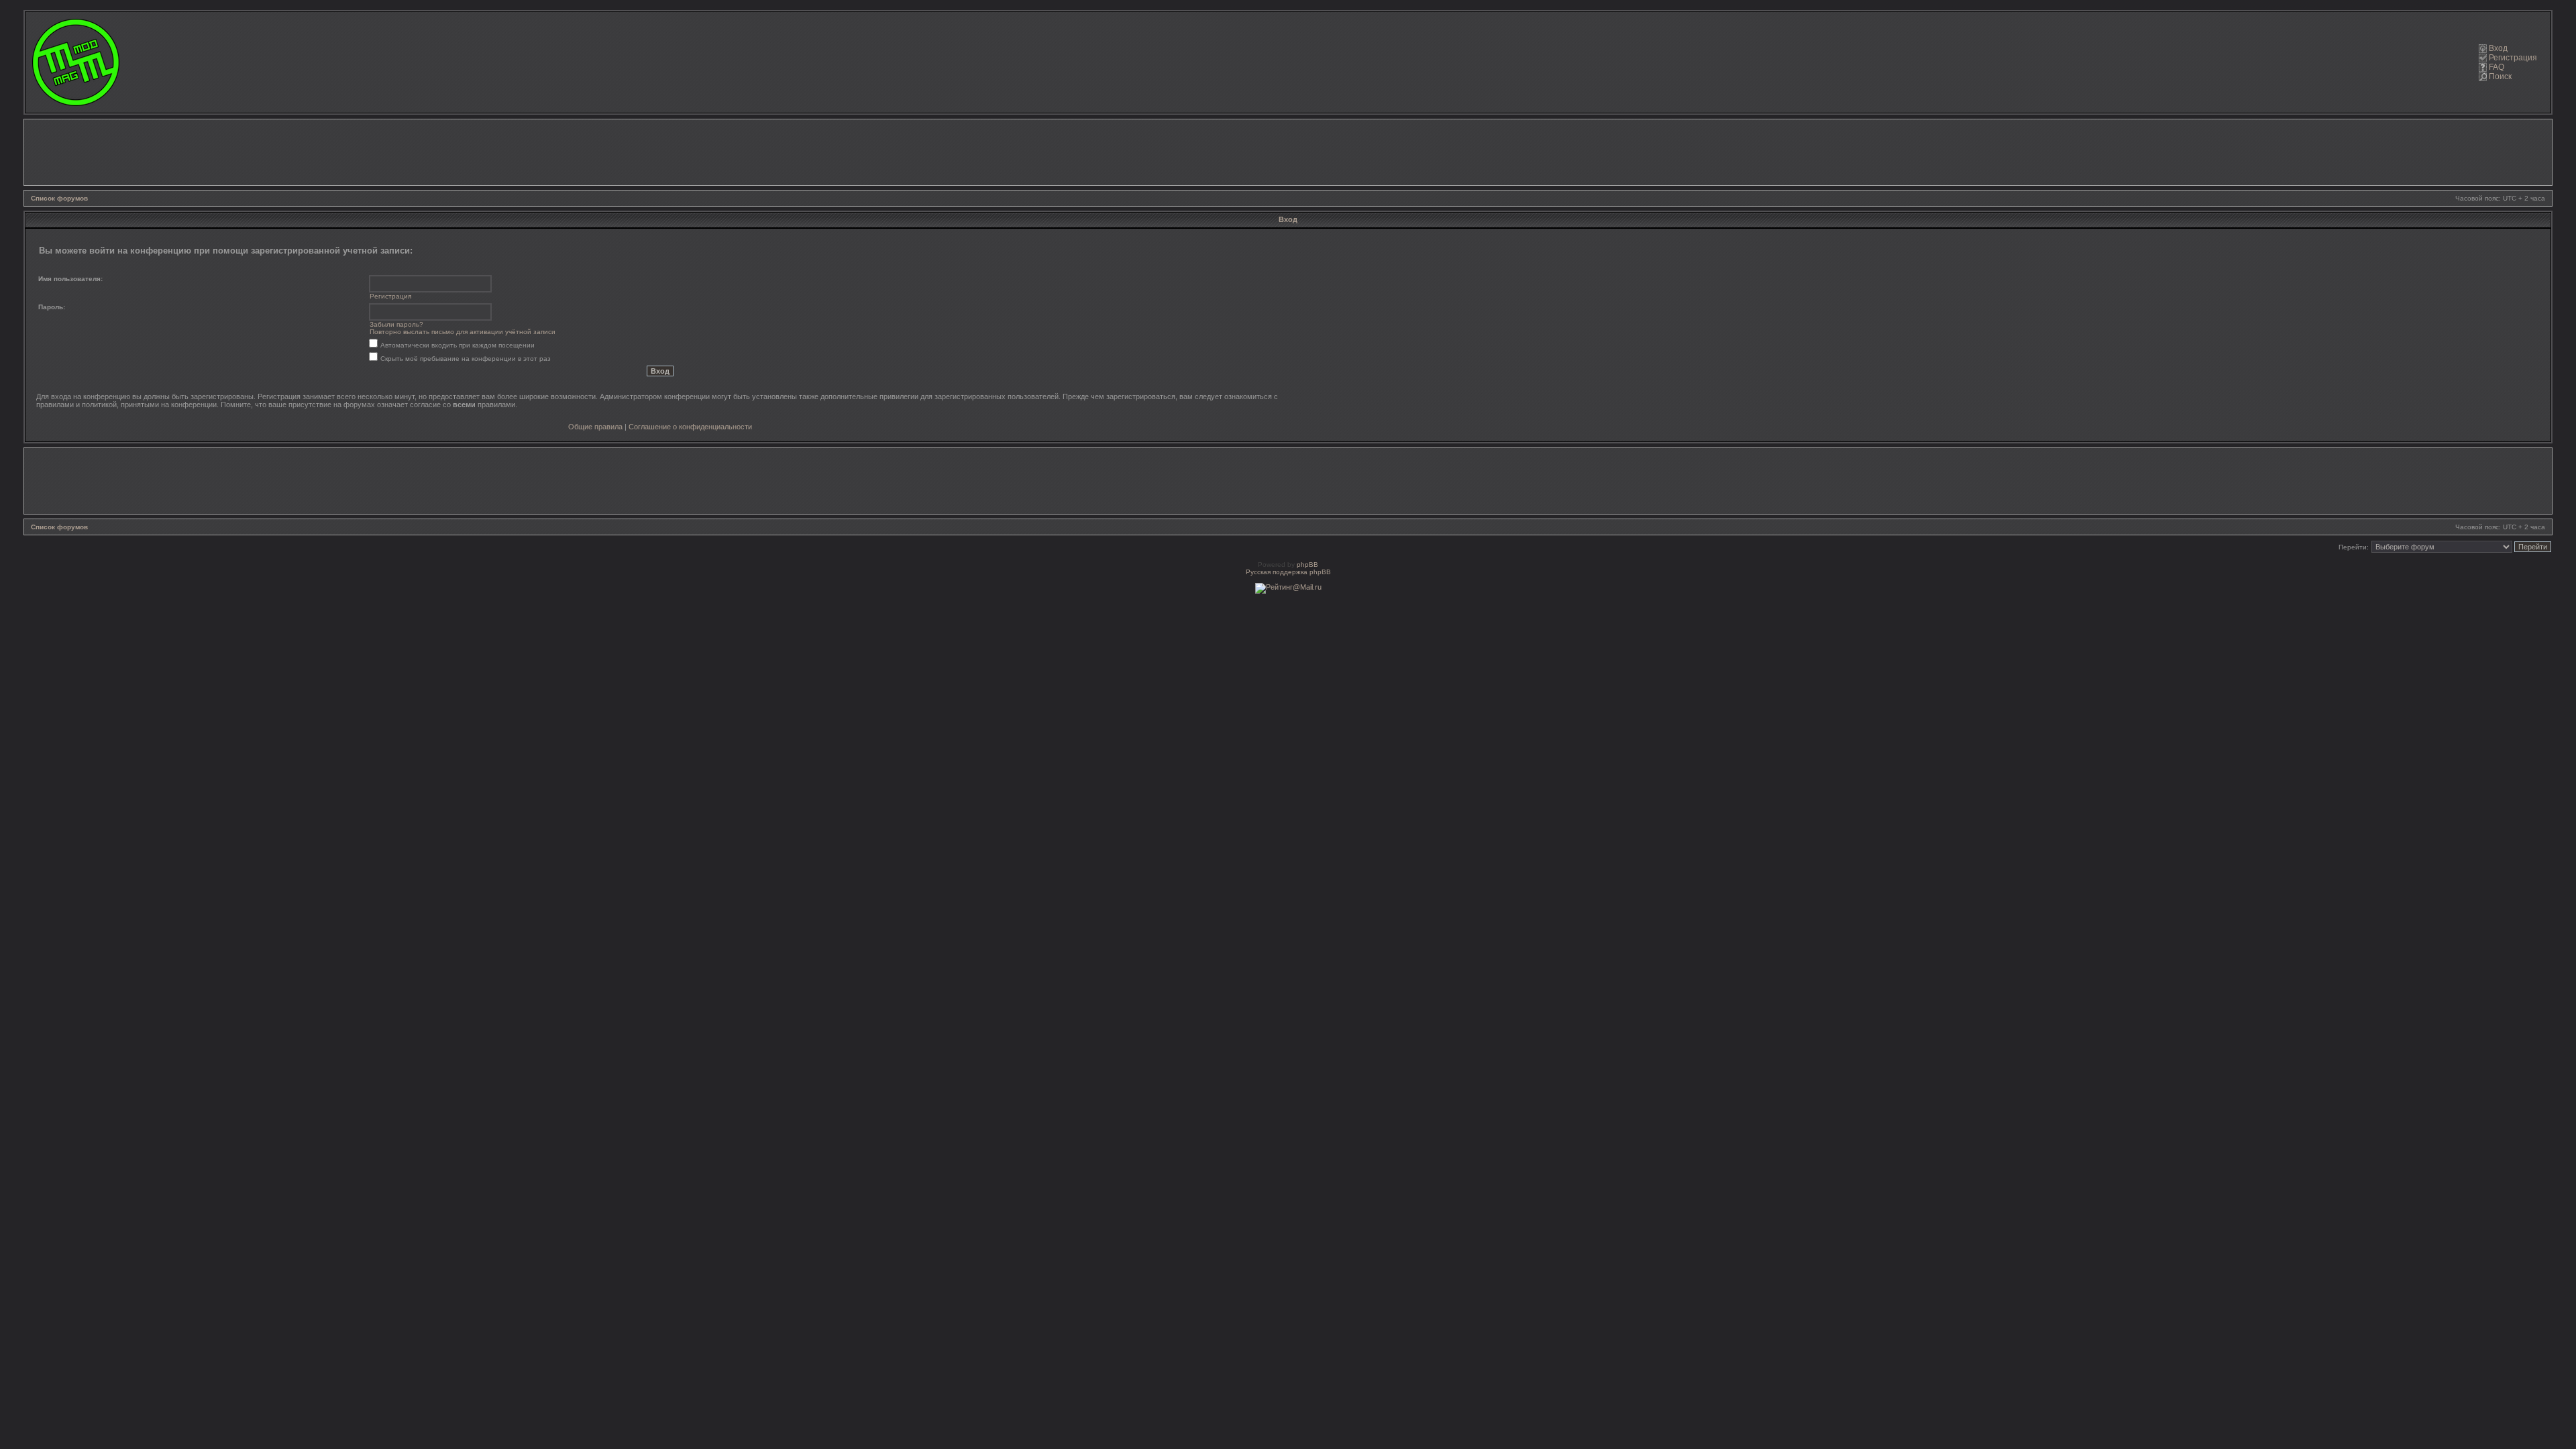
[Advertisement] (1288, 152)
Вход (2498, 48)
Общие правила (595, 427)
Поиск (2500, 76)
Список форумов (59, 198)
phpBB (1307, 565)
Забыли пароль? (396, 324)
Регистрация (2513, 58)
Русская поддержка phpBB (1288, 572)
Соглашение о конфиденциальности (690, 427)
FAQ (2497, 67)
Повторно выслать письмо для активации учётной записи (463, 332)
